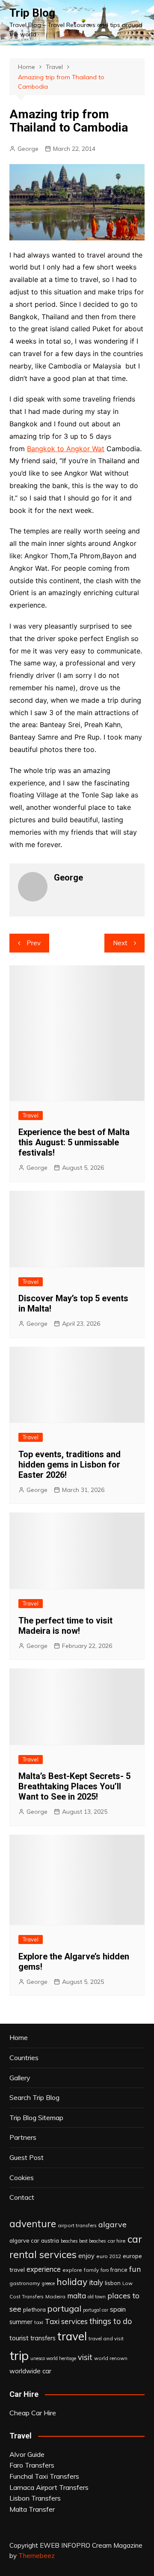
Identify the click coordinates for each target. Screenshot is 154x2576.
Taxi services (66, 2321)
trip (19, 2355)
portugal (64, 2308)
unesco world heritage (53, 2358)
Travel (31, 1115)
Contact (22, 2197)
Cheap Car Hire (33, 2413)
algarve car (24, 2241)
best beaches (92, 2241)
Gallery (20, 2078)
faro (105, 2270)
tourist (19, 2338)
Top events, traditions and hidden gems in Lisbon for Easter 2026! (70, 1465)
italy (96, 2282)
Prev (34, 943)
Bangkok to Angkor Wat (66, 449)
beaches (69, 2241)
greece (48, 2283)
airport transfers (77, 2225)
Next (120, 943)
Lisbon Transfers (35, 2498)
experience (44, 2269)
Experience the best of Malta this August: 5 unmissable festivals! (74, 1142)
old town (97, 2297)
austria (50, 2241)
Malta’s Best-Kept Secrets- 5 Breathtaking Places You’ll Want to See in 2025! (74, 1786)
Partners (23, 2137)
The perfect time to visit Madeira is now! (65, 1626)
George (28, 149)
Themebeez (37, 2556)
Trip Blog (32, 13)
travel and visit (106, 2338)
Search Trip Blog (34, 2097)
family (91, 2270)
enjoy (86, 2256)
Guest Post (27, 2157)
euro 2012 (109, 2256)
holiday (72, 2282)
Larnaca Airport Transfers (49, 2487)
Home (19, 2037)
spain (118, 2309)
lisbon (113, 2283)
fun (135, 2269)
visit (85, 2357)
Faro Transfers (32, 2465)
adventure (33, 2224)
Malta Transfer (32, 2509)
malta (77, 2296)
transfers (43, 2338)
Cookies (22, 2178)
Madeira (55, 2296)
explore (72, 2270)
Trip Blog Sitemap (36, 2118)
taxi (39, 2322)
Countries (24, 2058)
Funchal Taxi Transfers (44, 2476)
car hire (117, 2241)
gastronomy (25, 2283)
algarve (113, 2224)
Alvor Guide (27, 2454)
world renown (111, 2358)
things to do (111, 2321)
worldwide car (30, 2371)
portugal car (96, 2310)
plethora (34, 2309)
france (119, 2270)
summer (21, 2322)
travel (72, 2336)
